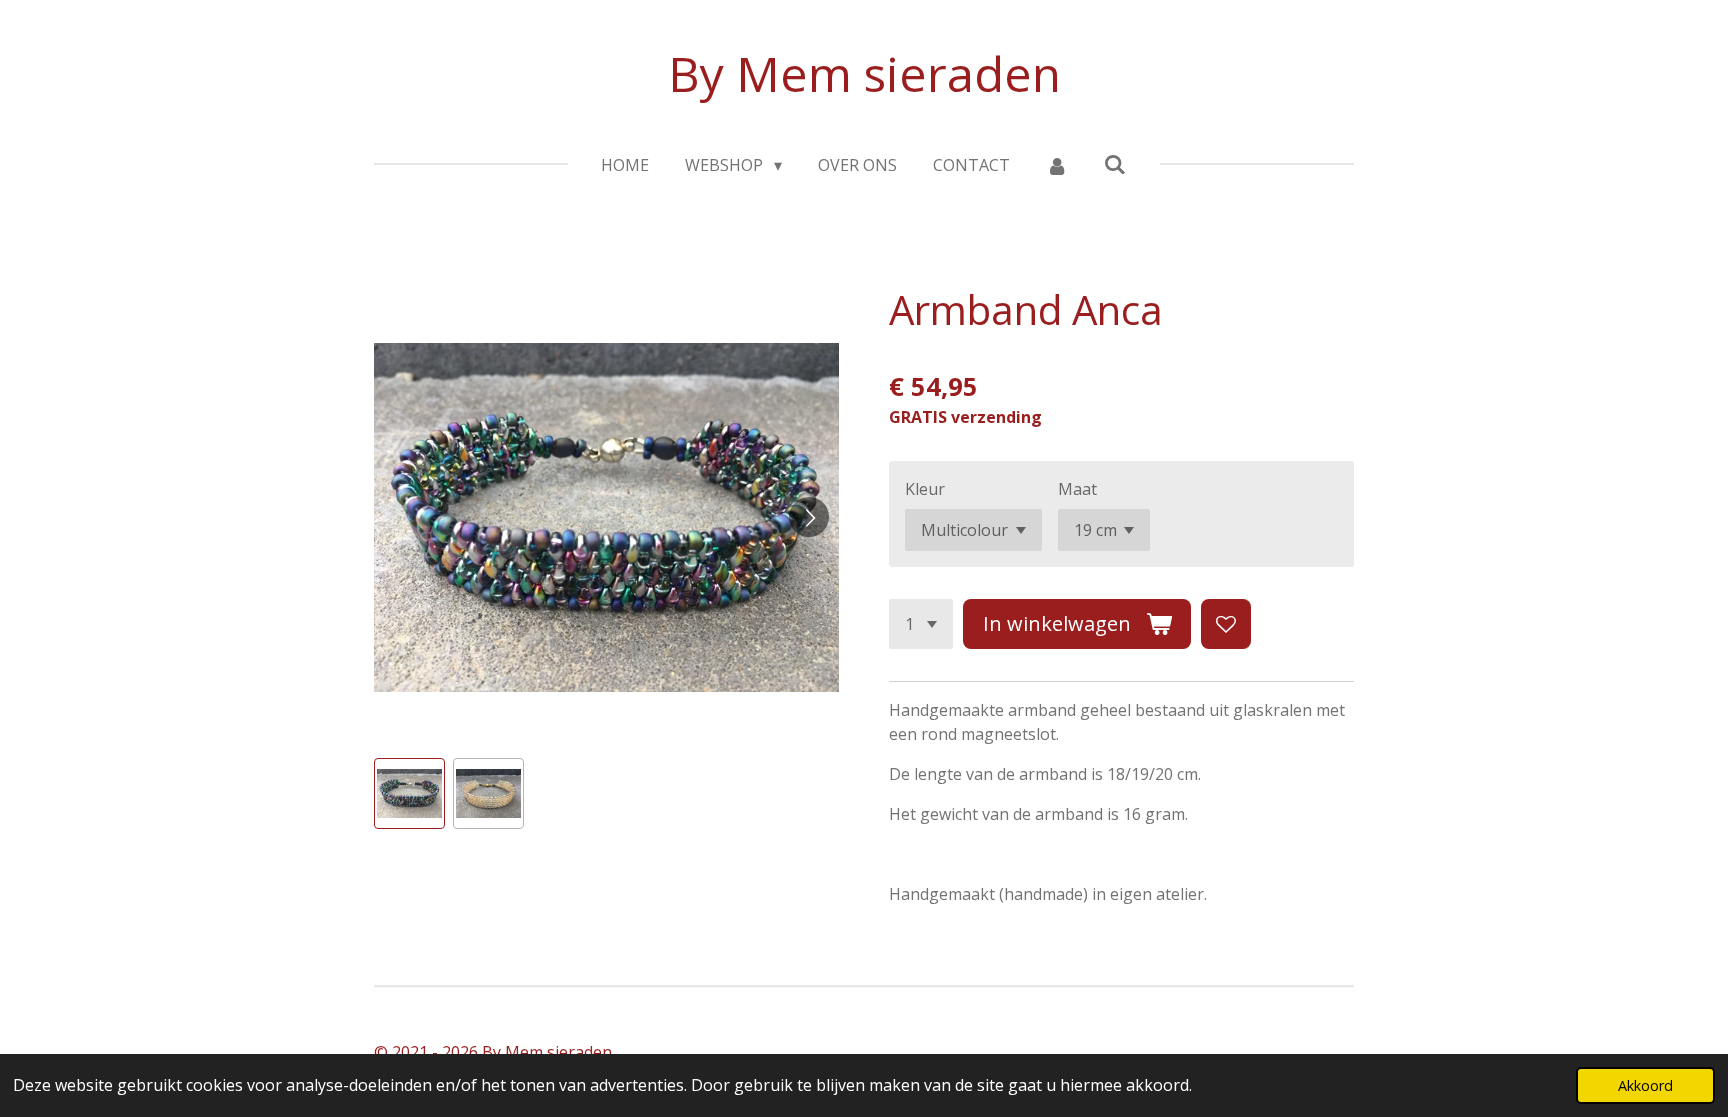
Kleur (925, 489)
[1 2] (921, 624)
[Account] (1057, 165)
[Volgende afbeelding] (809, 517)
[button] (409, 793)
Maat (1077, 489)
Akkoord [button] (1645, 1085)
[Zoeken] (1115, 164)
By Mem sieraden (864, 73)
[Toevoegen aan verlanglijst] (1226, 624)
